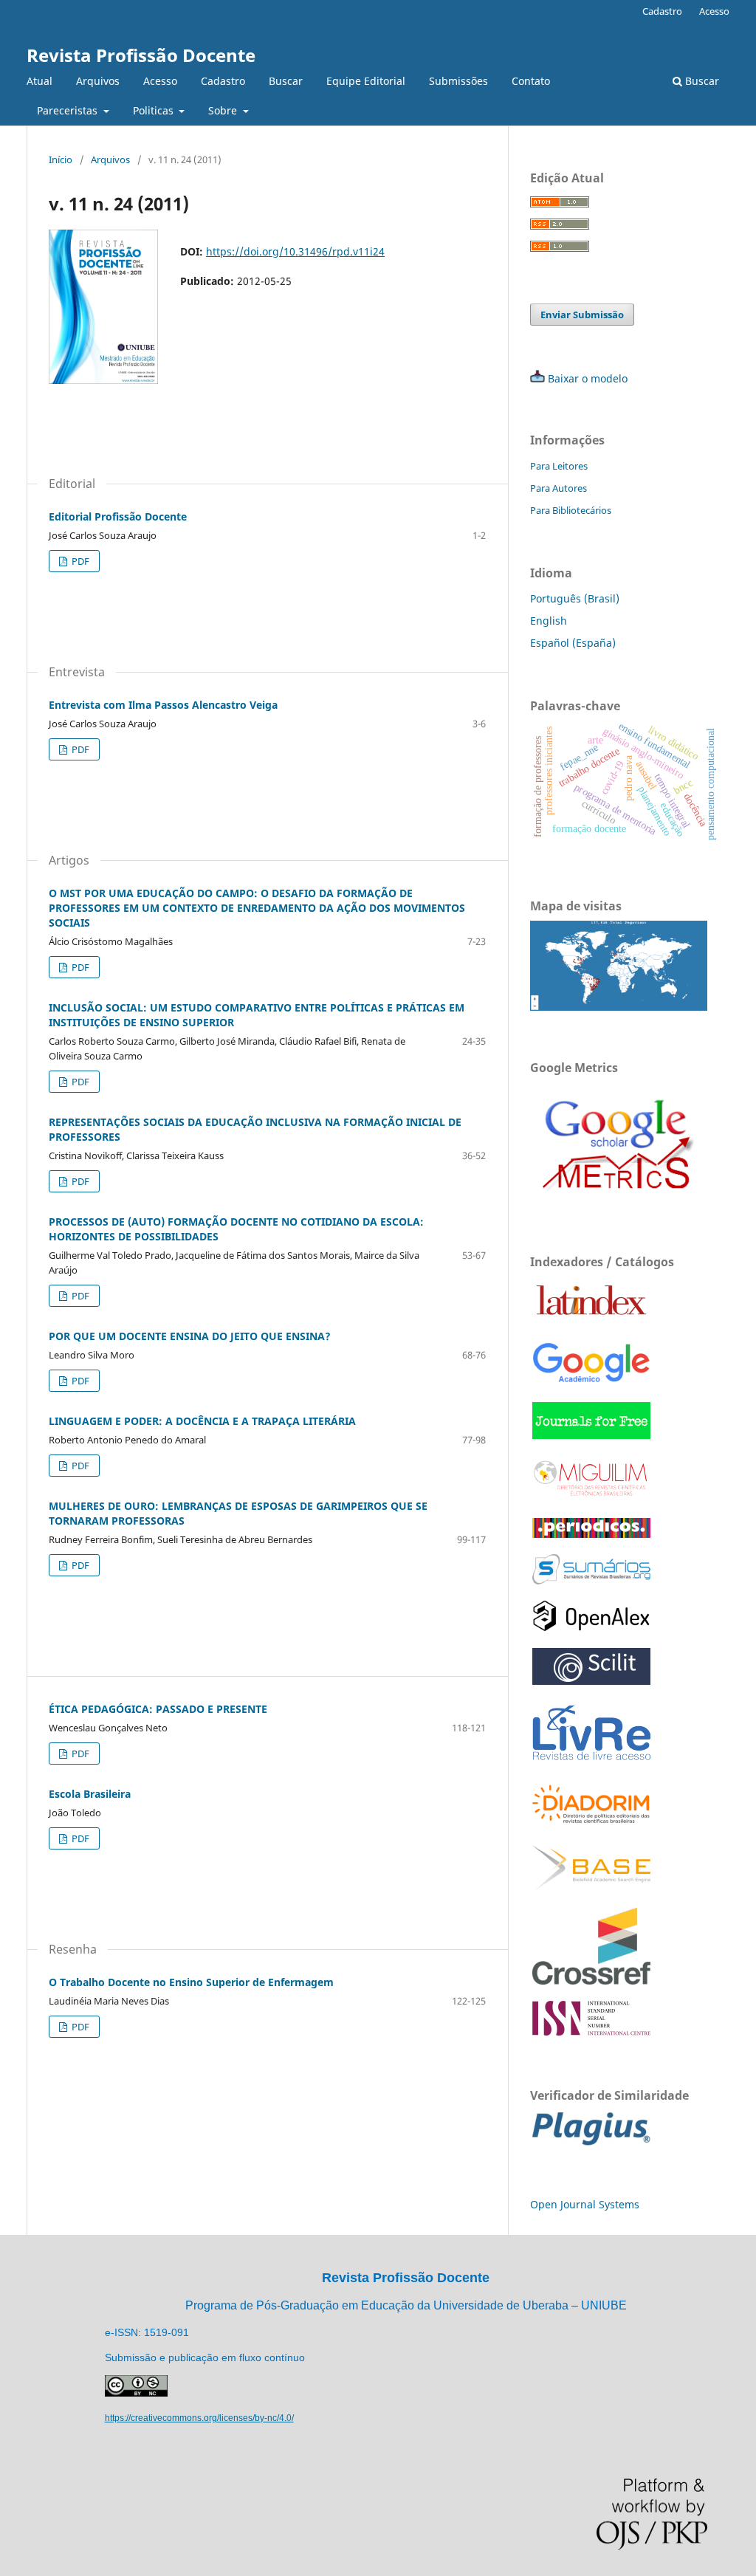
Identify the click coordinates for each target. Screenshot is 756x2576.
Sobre (224, 110)
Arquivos (98, 81)
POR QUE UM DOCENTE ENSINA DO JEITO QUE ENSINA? (190, 1336)
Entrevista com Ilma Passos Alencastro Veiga (163, 705)
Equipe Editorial (366, 81)
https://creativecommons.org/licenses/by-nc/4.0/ (199, 2418)
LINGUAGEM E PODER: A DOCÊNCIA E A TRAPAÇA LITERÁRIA (202, 1421)
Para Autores (559, 488)
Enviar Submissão (582, 315)
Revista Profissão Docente (141, 55)
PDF (79, 561)
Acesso (160, 81)
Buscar (286, 81)
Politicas (155, 110)
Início (61, 159)
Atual (39, 81)
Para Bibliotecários (571, 510)
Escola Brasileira (90, 1794)
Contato (531, 81)
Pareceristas (69, 110)
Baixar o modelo (588, 378)
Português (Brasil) (575, 598)
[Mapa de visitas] (619, 1007)
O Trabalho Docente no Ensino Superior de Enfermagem (191, 1982)
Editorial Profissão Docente (118, 516)
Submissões (458, 81)
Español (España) (573, 643)
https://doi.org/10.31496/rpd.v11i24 (295, 251)
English (549, 621)
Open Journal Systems (585, 2204)
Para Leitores (559, 466)
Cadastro (223, 81)
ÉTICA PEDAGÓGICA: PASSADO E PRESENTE (158, 1709)
